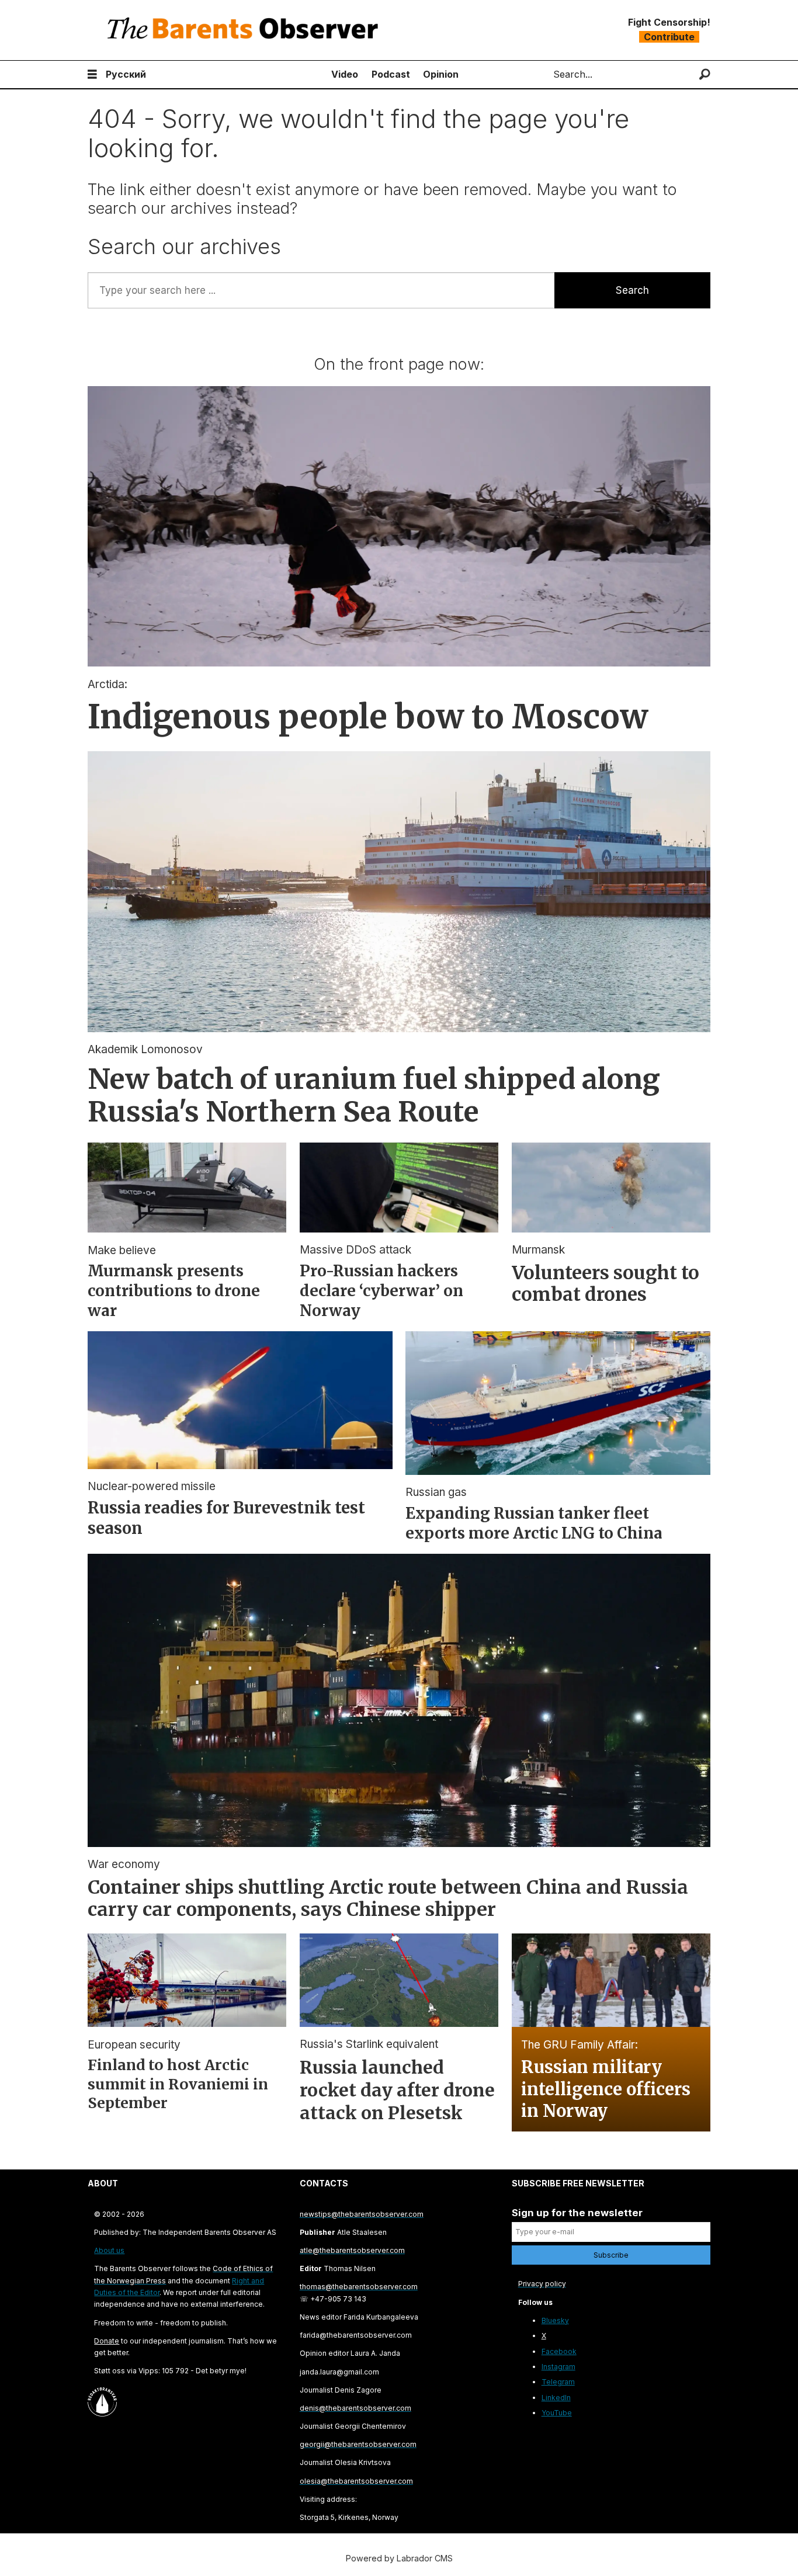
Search (632, 290)
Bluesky (555, 2320)
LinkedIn (556, 2398)
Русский (126, 74)
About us (109, 2250)
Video (345, 74)
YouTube (557, 2413)
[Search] (705, 74)
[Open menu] (92, 74)
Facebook (559, 2351)
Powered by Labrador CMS (399, 2558)
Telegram (558, 2382)
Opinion (441, 74)
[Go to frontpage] (245, 30)
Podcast (391, 74)
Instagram (558, 2367)
